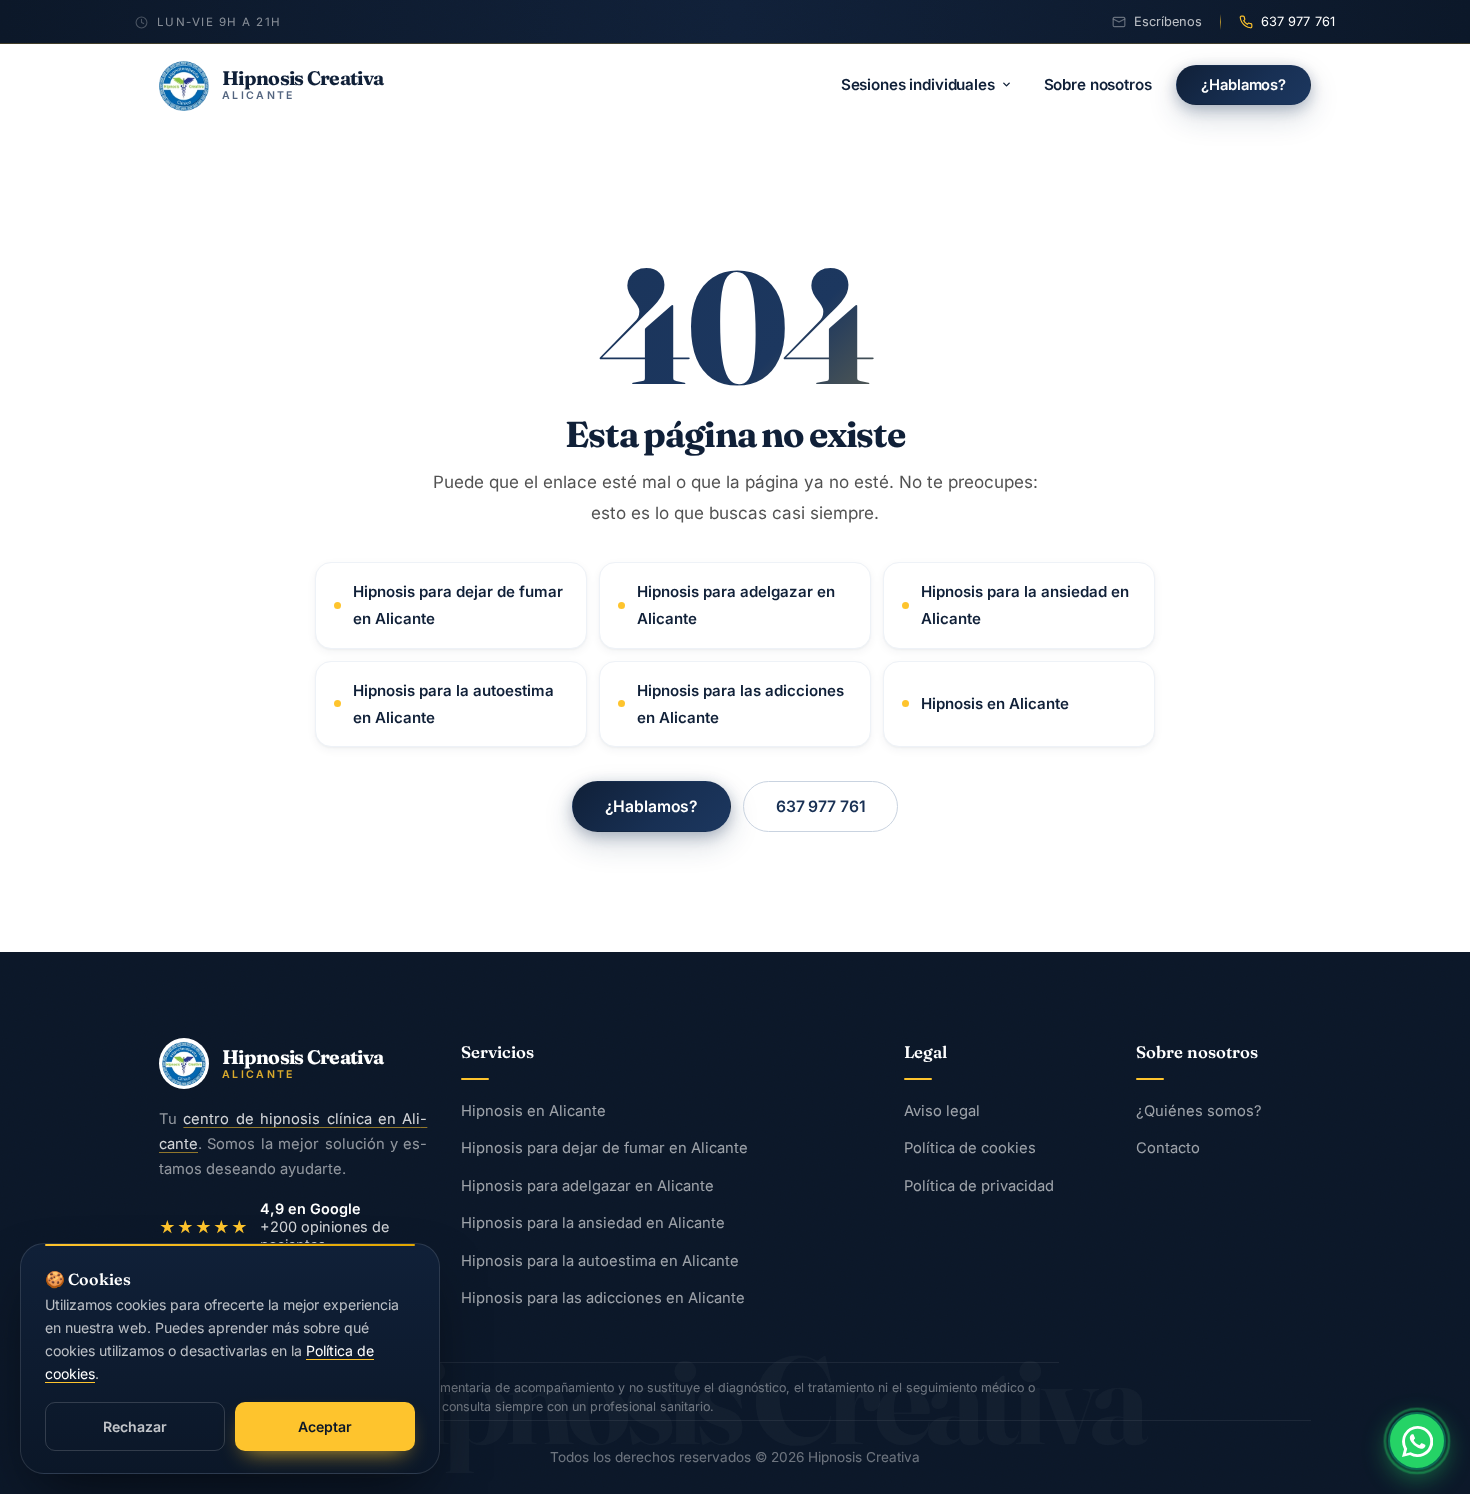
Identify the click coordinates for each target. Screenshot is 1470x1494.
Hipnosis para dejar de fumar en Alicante (458, 605)
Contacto (1168, 1149)
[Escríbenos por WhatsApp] (1417, 1441)
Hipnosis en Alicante (995, 703)
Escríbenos (1168, 21)
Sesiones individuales (918, 84)
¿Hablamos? (1243, 85)
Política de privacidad (979, 1186)
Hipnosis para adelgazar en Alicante (736, 605)
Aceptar (325, 1426)
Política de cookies (970, 1149)
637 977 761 (1298, 21)
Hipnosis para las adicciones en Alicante (740, 704)
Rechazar (135, 1426)
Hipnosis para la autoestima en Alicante (453, 704)
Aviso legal (942, 1111)
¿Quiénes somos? (1199, 1111)
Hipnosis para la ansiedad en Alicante (1025, 605)
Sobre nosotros (1098, 84)
